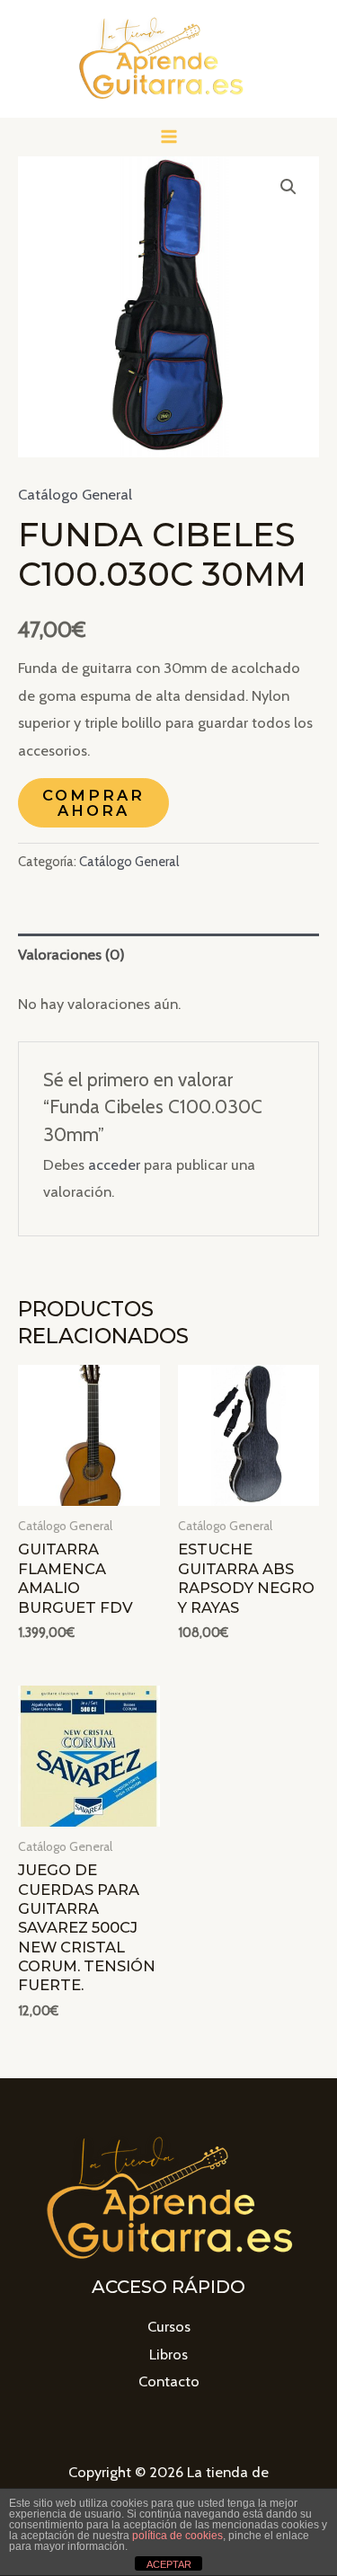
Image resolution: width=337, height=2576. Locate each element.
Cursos (169, 2326)
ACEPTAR (169, 2564)
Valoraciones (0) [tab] (71, 954)
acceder (114, 1164)
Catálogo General (75, 494)
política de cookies (177, 2536)
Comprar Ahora (93, 802)
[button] (288, 187)
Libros (168, 2354)
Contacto (169, 2381)
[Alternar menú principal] (168, 137)
